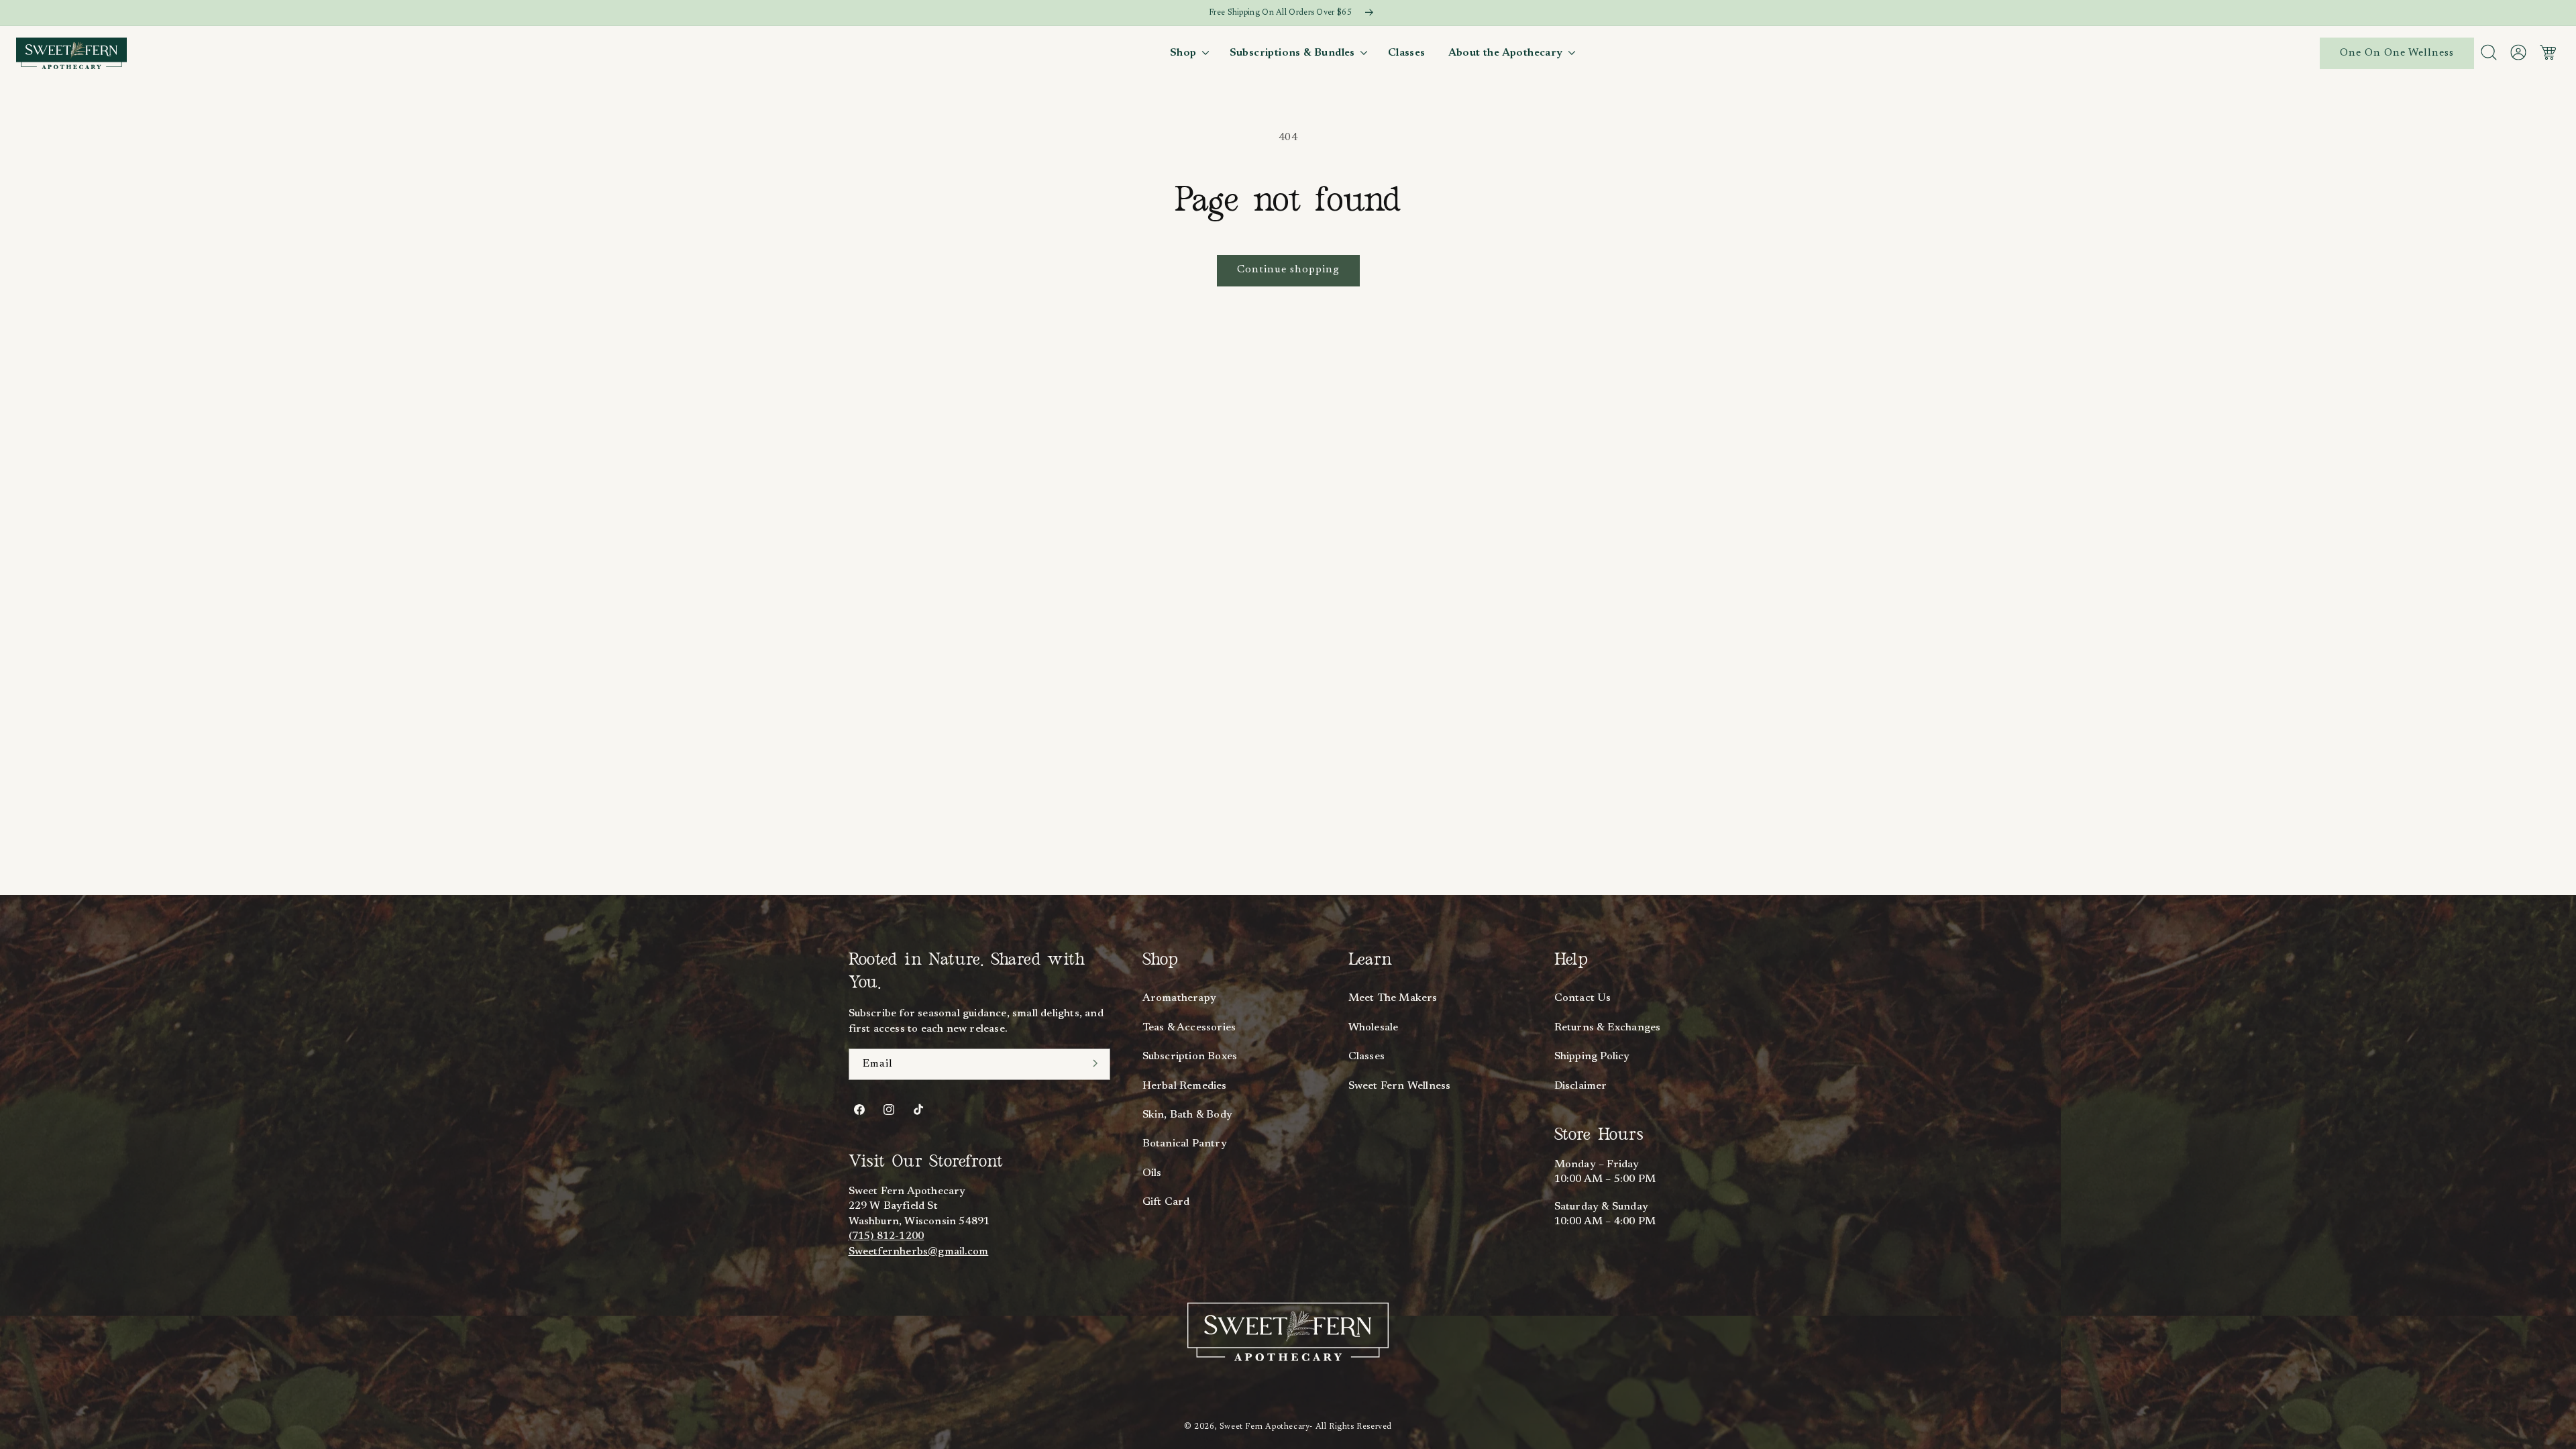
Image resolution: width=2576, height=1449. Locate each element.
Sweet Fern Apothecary (1265, 1427)
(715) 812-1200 (887, 1236)
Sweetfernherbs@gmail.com (919, 1252)
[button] (1188, 53)
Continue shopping (1288, 270)
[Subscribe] (1095, 1063)
